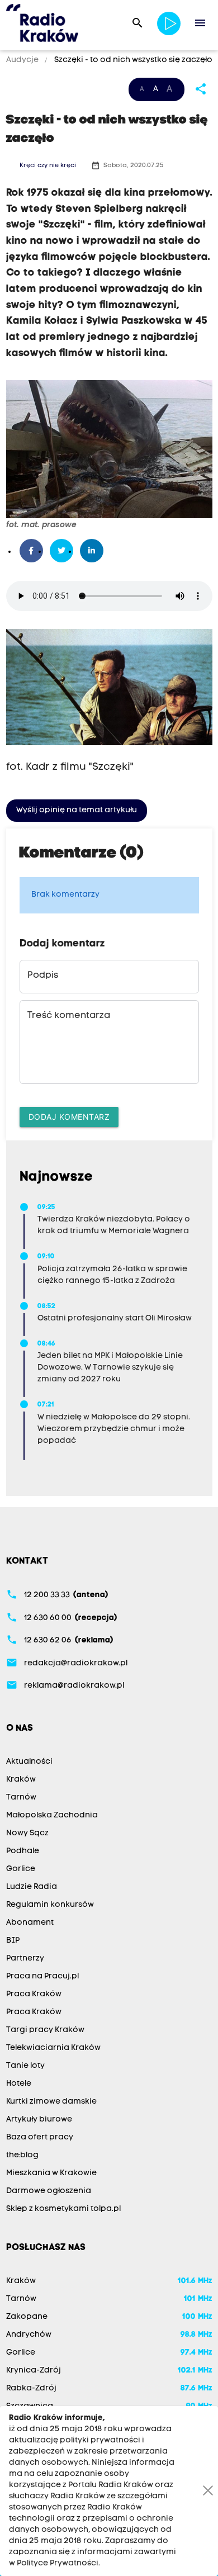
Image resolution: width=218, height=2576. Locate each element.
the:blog (22, 2155)
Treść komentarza (69, 1016)
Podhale (23, 1851)
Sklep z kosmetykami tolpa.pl (63, 2209)
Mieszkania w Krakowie (51, 2173)
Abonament (30, 1923)
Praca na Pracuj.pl (42, 1976)
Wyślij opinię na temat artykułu (77, 810)
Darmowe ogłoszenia (49, 2191)
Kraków (21, 1780)
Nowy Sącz (27, 1833)
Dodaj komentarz (69, 1117)
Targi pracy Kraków (45, 2030)
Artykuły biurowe (39, 2120)
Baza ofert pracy (40, 2137)
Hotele (19, 2084)
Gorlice (21, 1869)
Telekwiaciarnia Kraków (53, 2048)
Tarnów (21, 1798)
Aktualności (29, 1762)
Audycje (23, 60)
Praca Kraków (34, 1994)
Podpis (43, 976)
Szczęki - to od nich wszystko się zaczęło (132, 60)
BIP (13, 1941)
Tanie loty (25, 2066)
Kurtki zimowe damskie (51, 2102)
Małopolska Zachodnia (52, 1815)
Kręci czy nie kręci (48, 166)
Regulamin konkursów (50, 1905)
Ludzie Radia (32, 1887)
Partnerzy (25, 1959)
